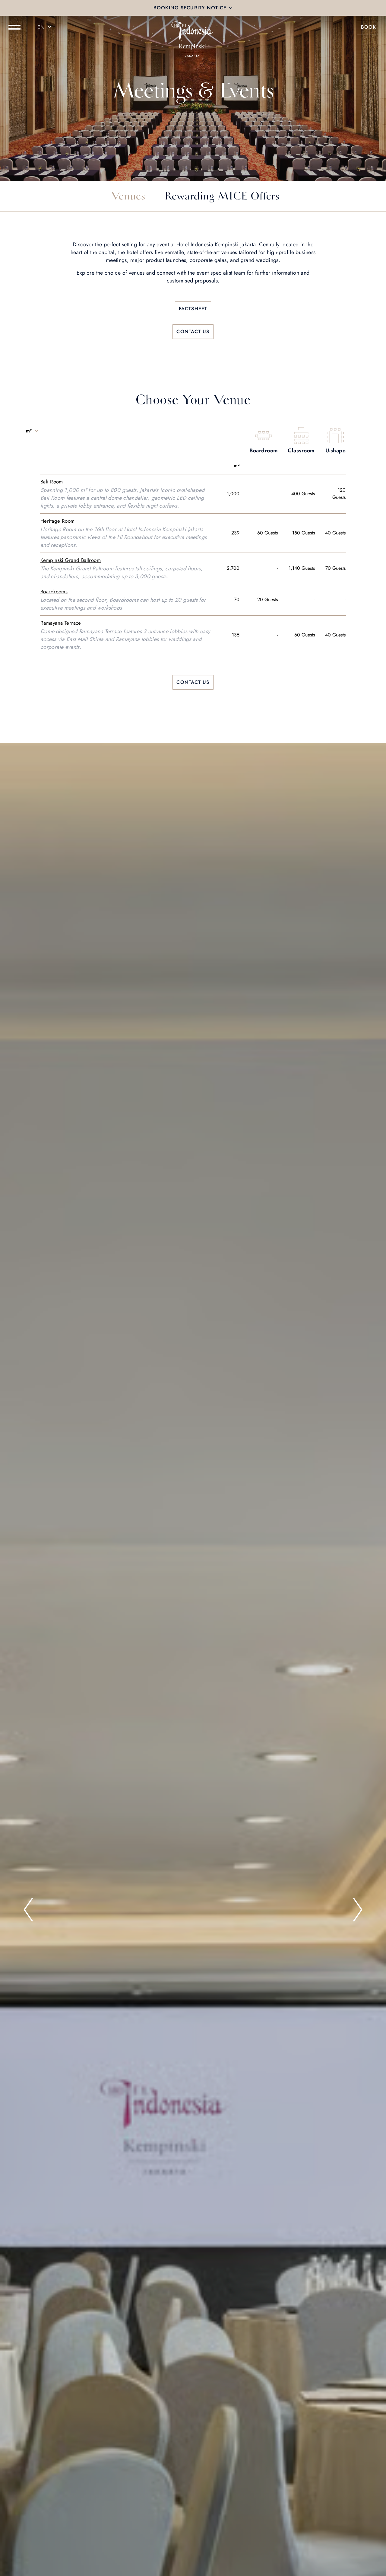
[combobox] (45, 27)
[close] (231, 8)
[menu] (14, 27)
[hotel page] (193, 27)
